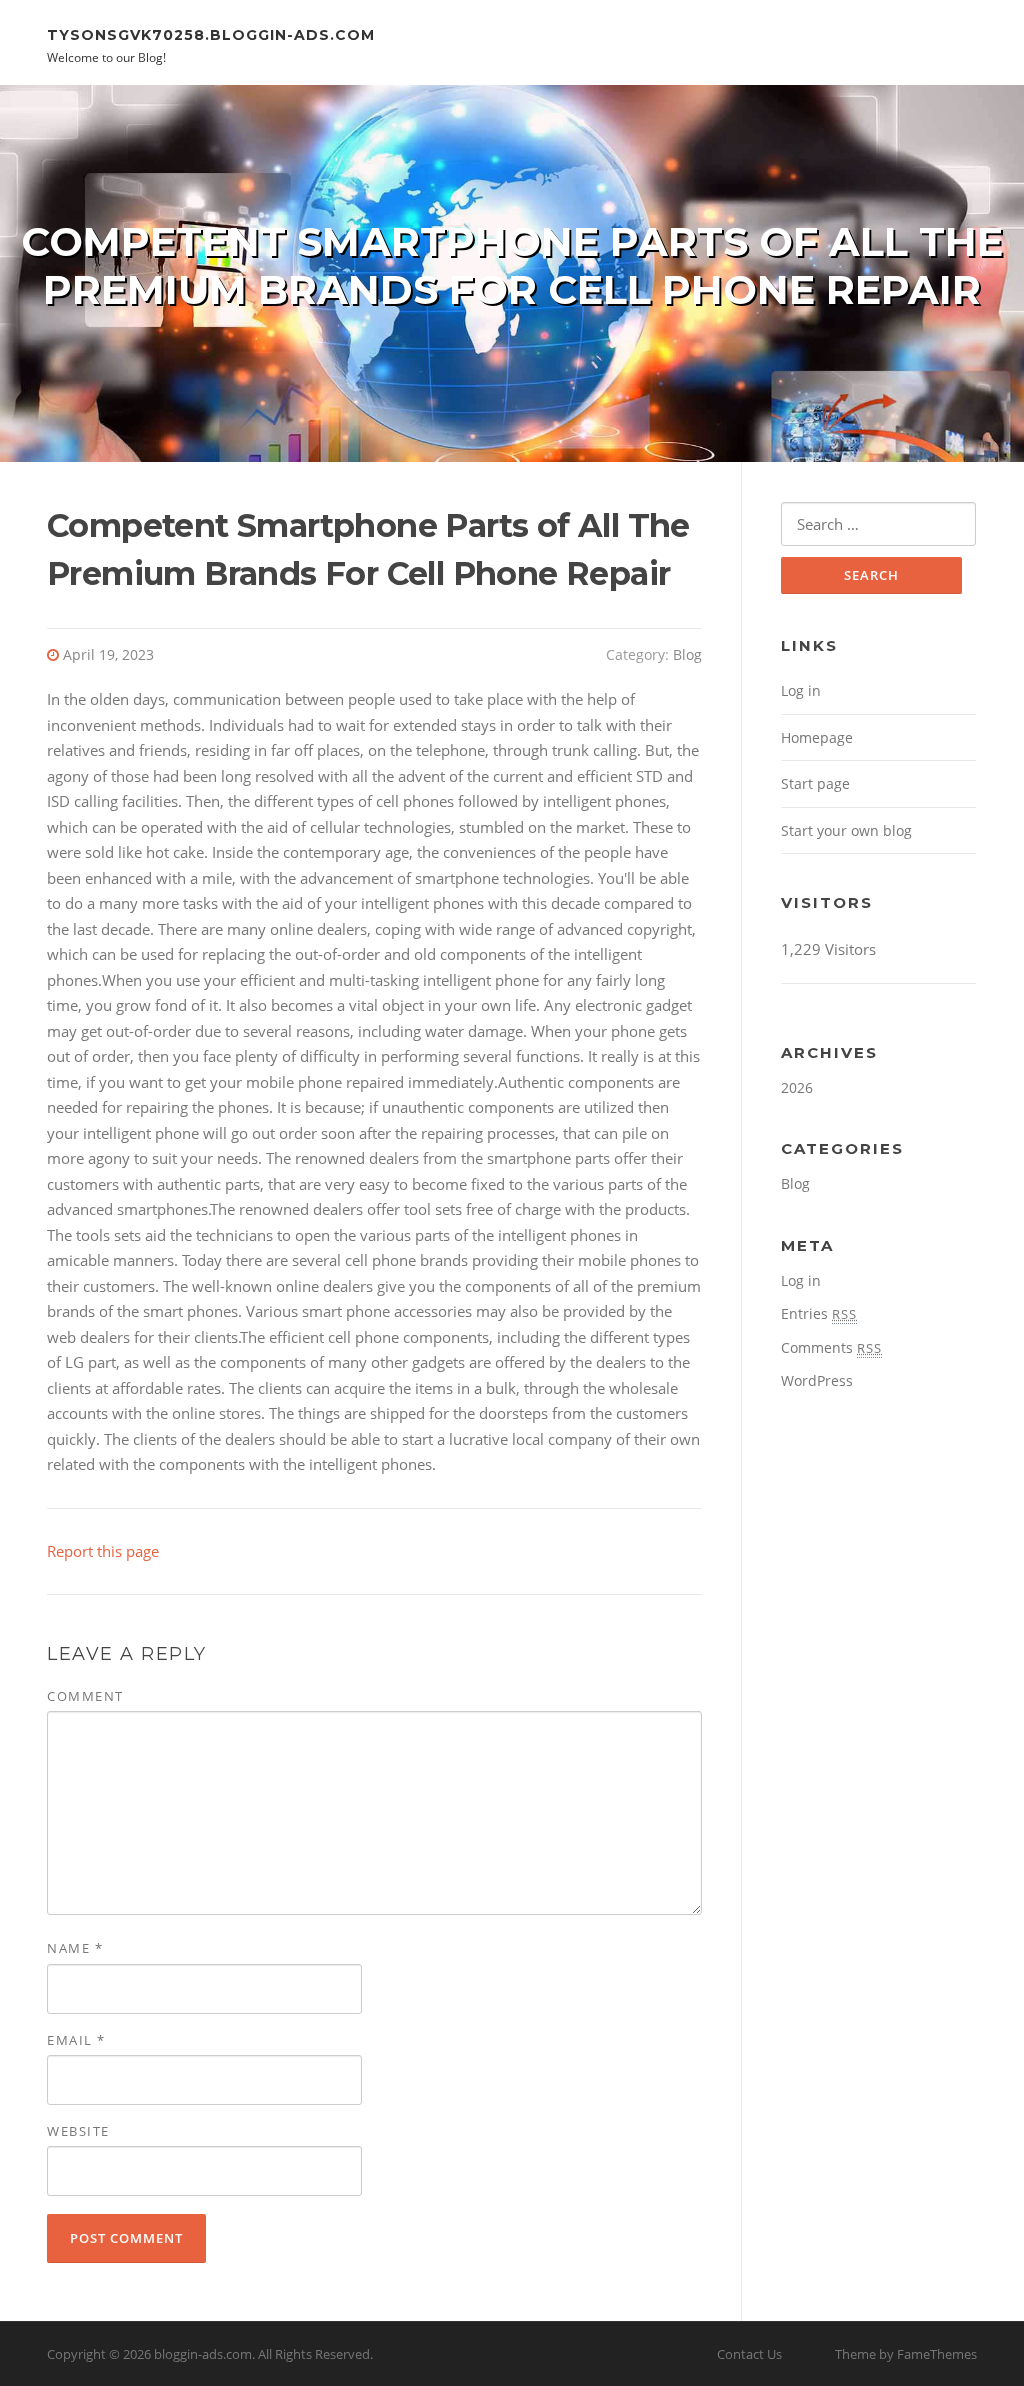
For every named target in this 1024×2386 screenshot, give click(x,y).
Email (76, 2040)
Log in (801, 690)
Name (75, 1948)
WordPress (817, 1380)
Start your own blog (846, 830)
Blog (687, 654)
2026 (797, 1087)
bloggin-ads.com (203, 2354)
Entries (819, 1313)
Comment (85, 1696)
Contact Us (749, 2354)
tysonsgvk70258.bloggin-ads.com (211, 34)
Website (78, 2131)
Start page (815, 783)
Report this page (103, 1551)
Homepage (817, 737)
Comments (831, 1347)
